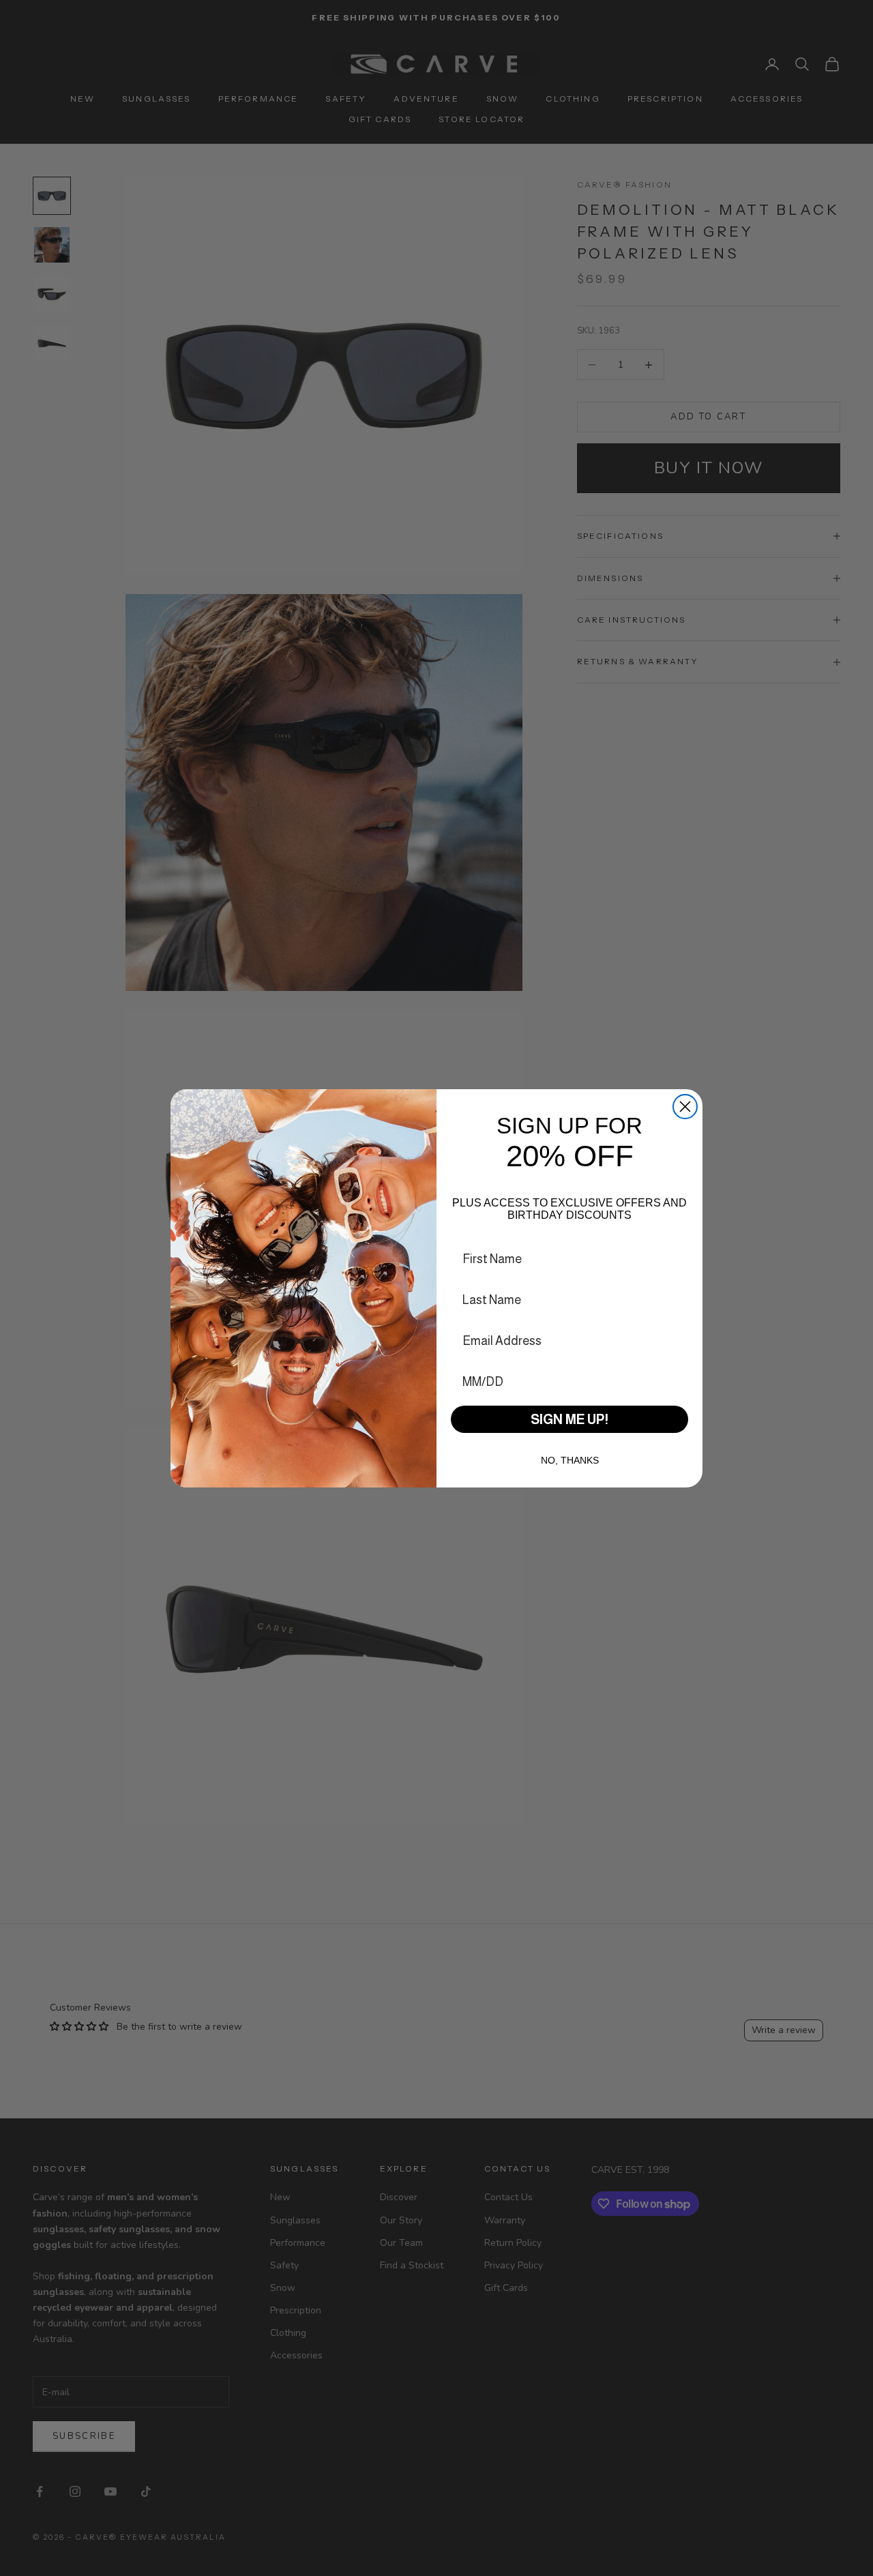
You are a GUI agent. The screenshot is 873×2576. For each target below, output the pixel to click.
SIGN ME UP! (569, 1419)
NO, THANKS (570, 1460)
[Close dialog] (685, 1107)
